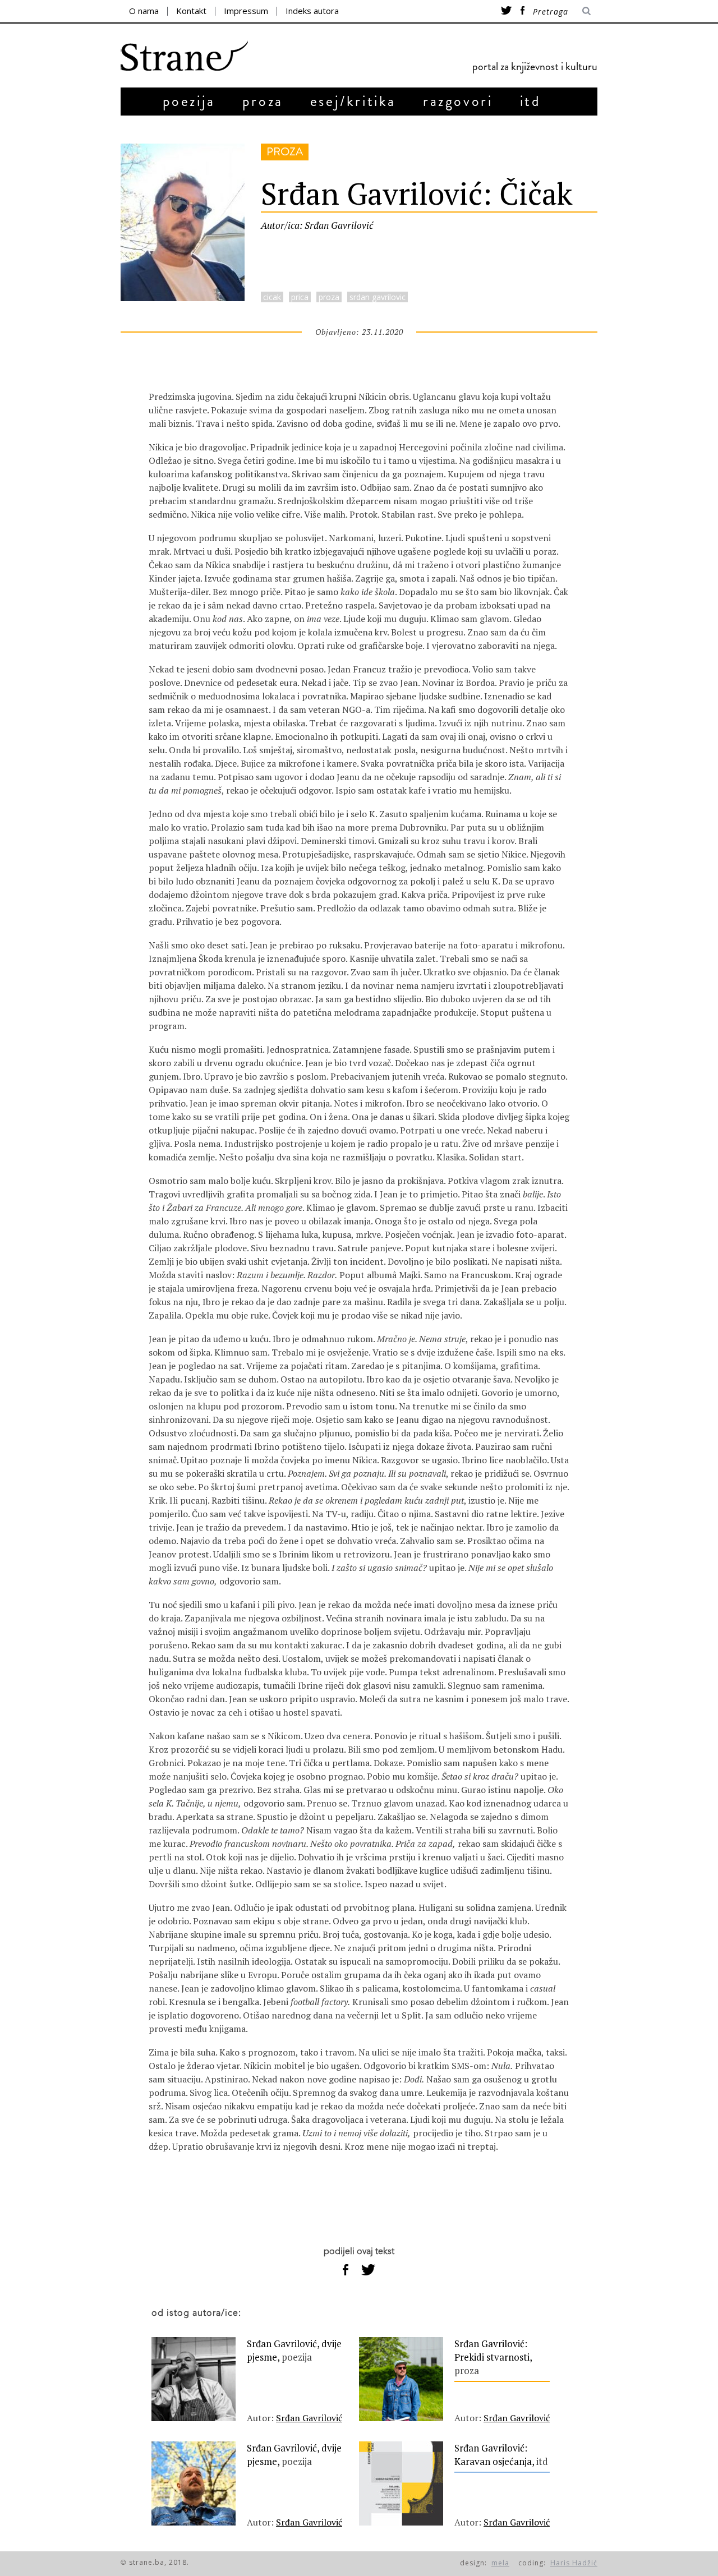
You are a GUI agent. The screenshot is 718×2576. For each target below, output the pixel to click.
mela (500, 2563)
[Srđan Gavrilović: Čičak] (183, 298)
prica (300, 297)
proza (263, 101)
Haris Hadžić (574, 2563)
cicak (272, 297)
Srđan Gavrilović (309, 2418)
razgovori (458, 101)
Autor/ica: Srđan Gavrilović (317, 225)
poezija (189, 101)
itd (531, 101)
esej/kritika (353, 101)
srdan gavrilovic (378, 297)
